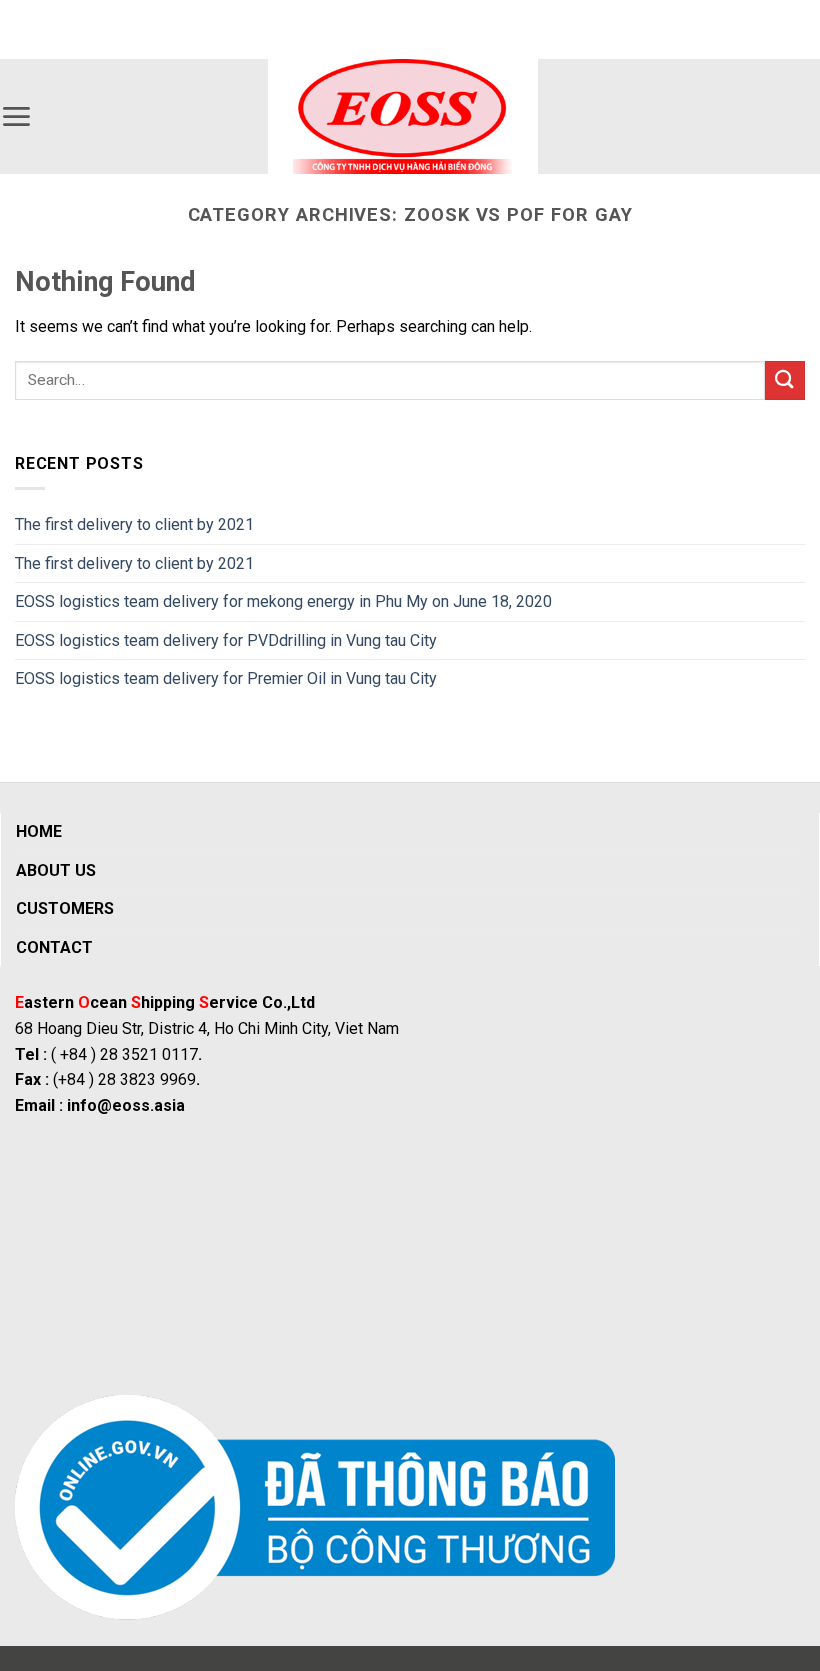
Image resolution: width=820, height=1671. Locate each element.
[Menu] (16, 116)
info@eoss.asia (126, 1105)
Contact (54, 947)
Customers (65, 908)
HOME (39, 831)
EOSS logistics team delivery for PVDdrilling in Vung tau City (226, 640)
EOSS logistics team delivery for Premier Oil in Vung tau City (226, 678)
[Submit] (785, 380)
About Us (56, 870)
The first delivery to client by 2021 (134, 524)
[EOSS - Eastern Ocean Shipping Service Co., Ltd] (403, 116)
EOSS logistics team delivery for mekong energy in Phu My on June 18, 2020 (283, 601)
